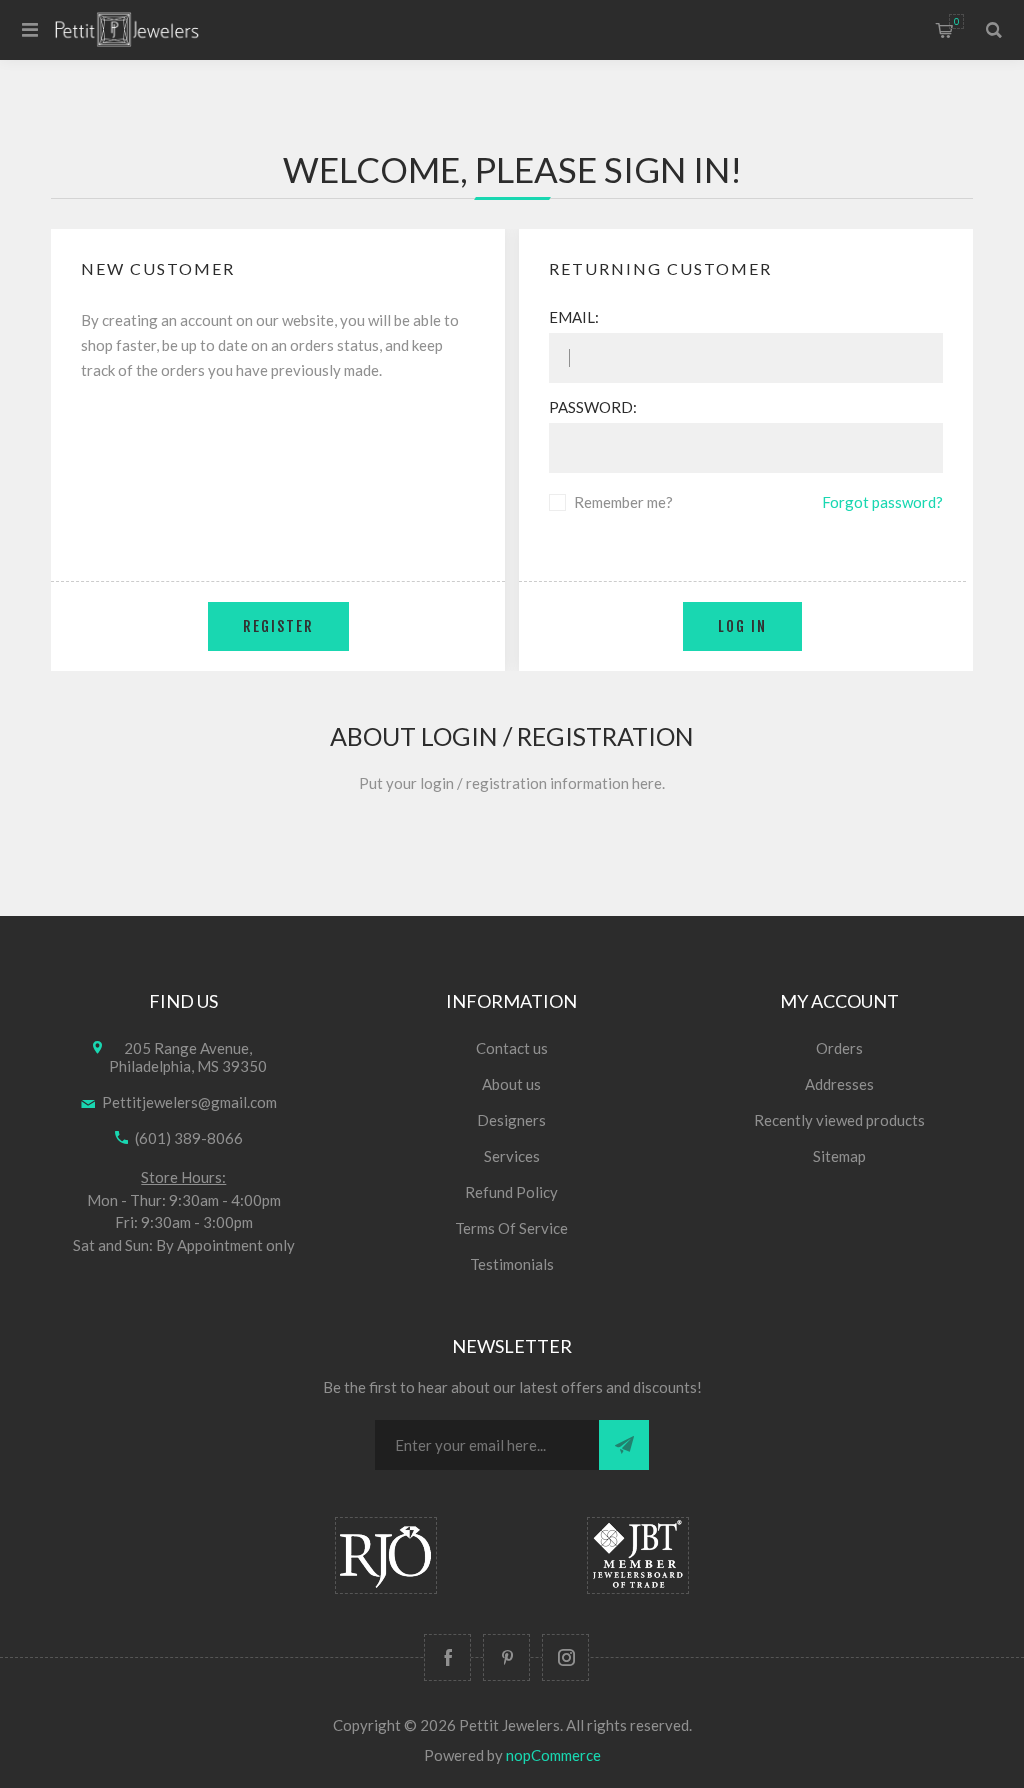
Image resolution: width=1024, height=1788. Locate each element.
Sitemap (839, 1156)
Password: (593, 407)
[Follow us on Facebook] (447, 1657)
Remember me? (623, 502)
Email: (574, 317)
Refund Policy (511, 1192)
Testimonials (512, 1264)
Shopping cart (956, 21)
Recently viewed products (839, 1120)
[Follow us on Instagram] (565, 1657)
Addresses (839, 1084)
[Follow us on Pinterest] (506, 1657)
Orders (839, 1048)
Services (512, 1156)
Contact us (512, 1048)
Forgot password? (882, 502)
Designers (511, 1120)
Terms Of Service (511, 1228)
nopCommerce (553, 1755)
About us (511, 1084)
